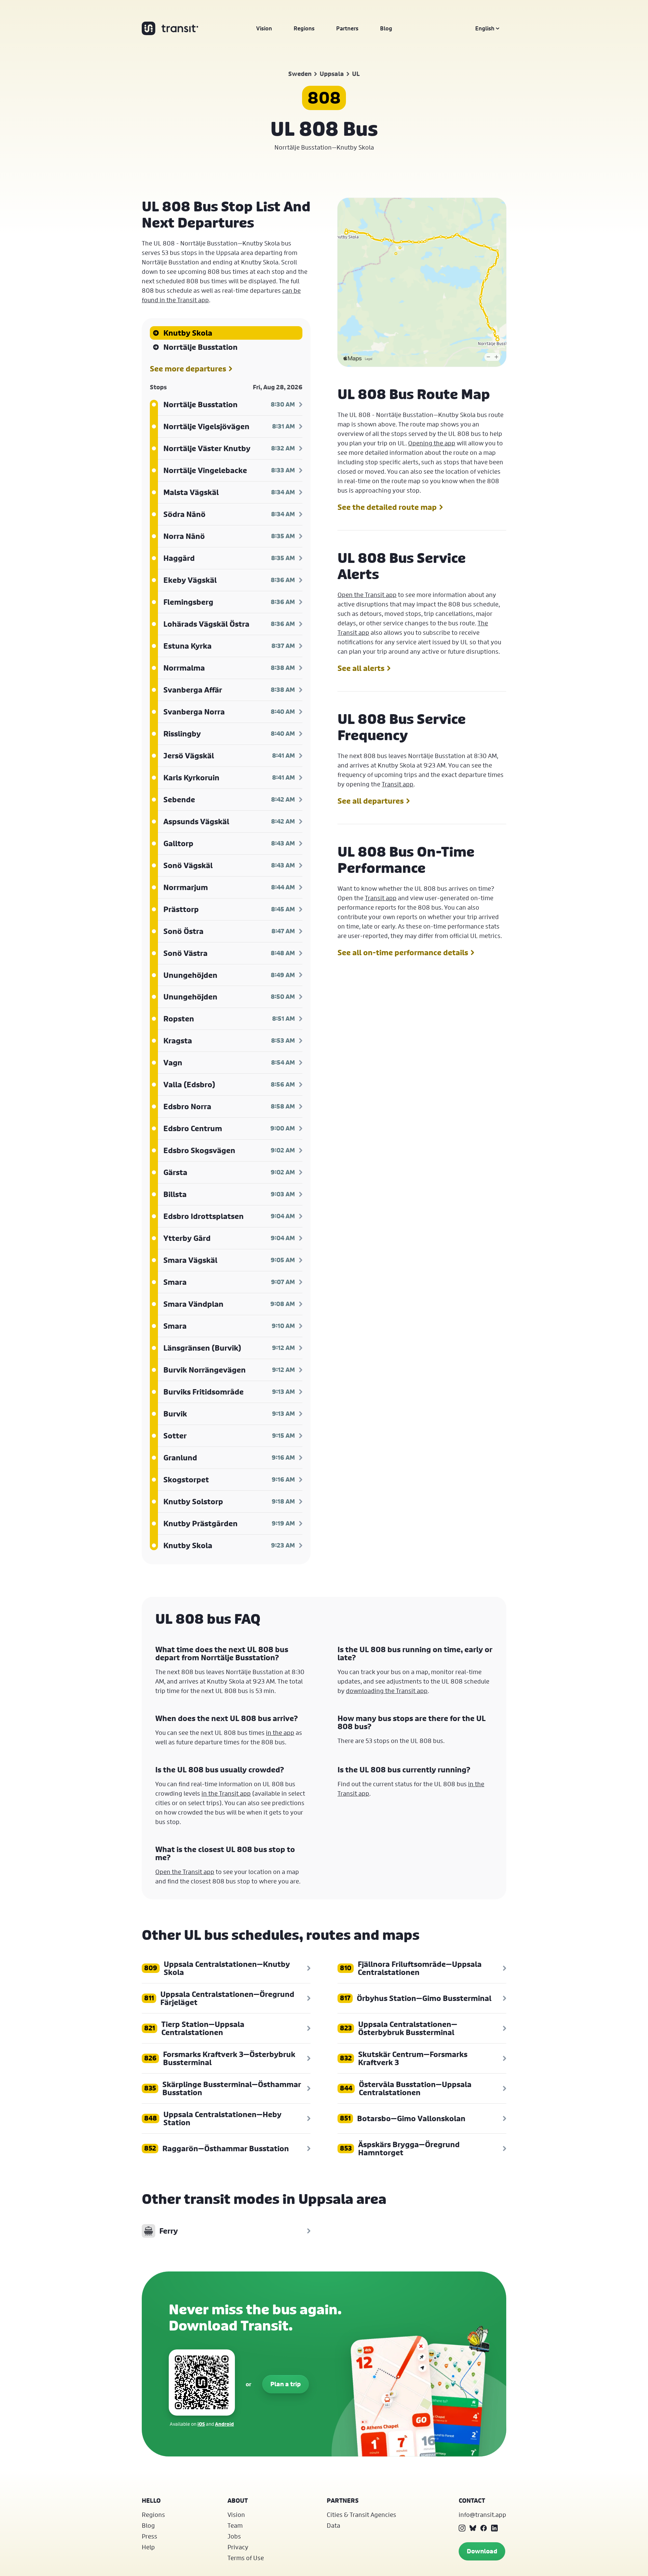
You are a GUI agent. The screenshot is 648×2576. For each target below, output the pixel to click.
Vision (264, 28)
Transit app (398, 784)
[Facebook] (484, 2528)
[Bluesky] (473, 2528)
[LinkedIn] (494, 2528)
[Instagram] (462, 2528)
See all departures (371, 801)
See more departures (188, 369)
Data (333, 2525)
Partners (347, 28)
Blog (386, 28)
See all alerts (361, 668)
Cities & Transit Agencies (361, 2515)
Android (224, 2424)
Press (150, 2536)
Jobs (234, 2536)
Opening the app (432, 443)
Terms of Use (246, 2558)
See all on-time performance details (403, 953)
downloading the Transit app (387, 1691)
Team (235, 2525)
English (485, 28)
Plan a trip (286, 2384)
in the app (280, 1733)
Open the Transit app (367, 595)
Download (482, 2551)
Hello (151, 2501)
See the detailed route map (387, 507)
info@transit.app (482, 2515)
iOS (201, 2424)
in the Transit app (226, 1793)
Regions (304, 28)
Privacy (238, 2547)
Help (148, 2547)
